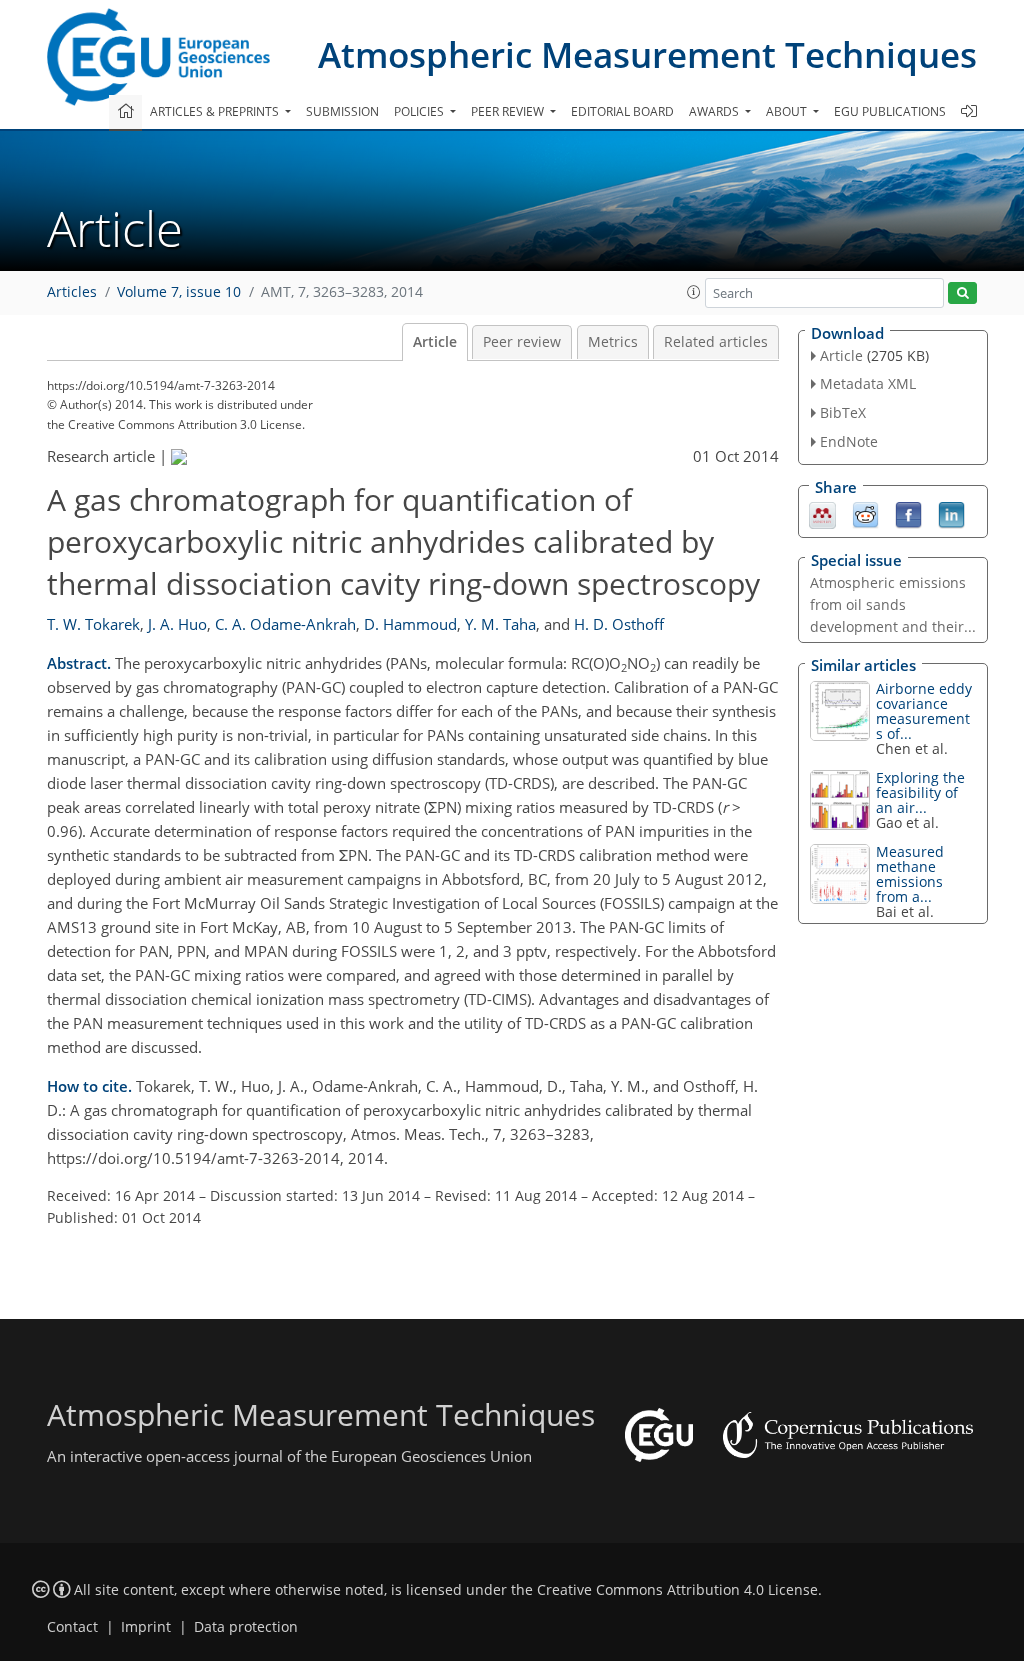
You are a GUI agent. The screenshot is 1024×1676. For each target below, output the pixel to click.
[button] (694, 292)
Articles (72, 292)
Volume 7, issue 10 (179, 292)
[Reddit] (865, 513)
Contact (72, 1627)
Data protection (246, 1627)
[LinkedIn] (951, 513)
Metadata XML (868, 383)
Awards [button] (715, 111)
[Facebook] (908, 513)
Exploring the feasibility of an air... (920, 792)
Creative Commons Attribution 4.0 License (677, 1590)
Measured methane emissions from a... (910, 874)
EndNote (849, 441)
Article (435, 342)
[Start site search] (962, 293)
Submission (342, 111)
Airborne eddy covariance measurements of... (924, 711)
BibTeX (843, 412)
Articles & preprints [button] (216, 111)
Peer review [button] (509, 111)
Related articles (716, 342)
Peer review (522, 342)
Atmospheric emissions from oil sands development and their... (893, 604)
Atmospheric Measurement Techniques (647, 54)
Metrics (613, 342)
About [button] (788, 111)
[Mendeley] (822, 513)
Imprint (146, 1627)
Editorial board (622, 111)
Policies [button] (420, 111)
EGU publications (890, 111)
